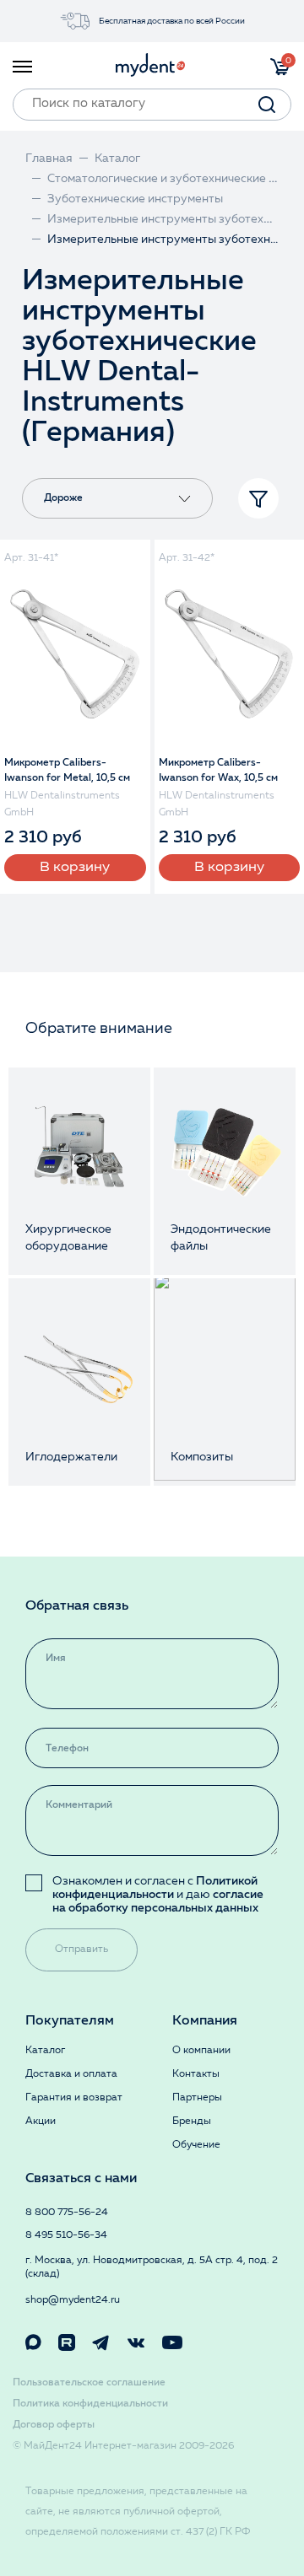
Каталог (45, 2051)
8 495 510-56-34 (66, 2235)
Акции (41, 2122)
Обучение (196, 2145)
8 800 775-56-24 (67, 2213)
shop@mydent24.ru (73, 2300)
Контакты (196, 2074)
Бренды (192, 2122)
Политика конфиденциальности (90, 2404)
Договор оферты (54, 2425)
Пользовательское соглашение (89, 2383)
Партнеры (197, 2098)
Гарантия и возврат (74, 2098)
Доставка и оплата (71, 2074)
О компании (201, 2051)
